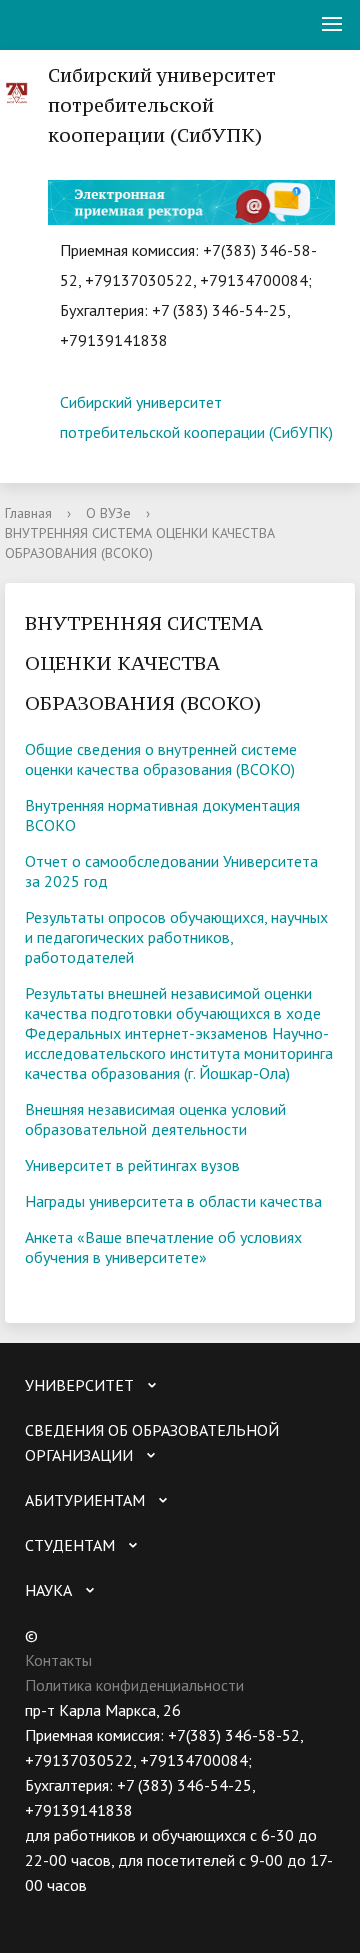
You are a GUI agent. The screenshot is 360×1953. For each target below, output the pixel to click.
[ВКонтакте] (40, 1910)
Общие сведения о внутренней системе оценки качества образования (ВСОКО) (161, 759)
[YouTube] (79, 1910)
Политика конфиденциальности (134, 1685)
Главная (28, 513)
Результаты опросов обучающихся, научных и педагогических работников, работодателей (176, 937)
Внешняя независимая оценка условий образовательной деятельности (155, 1119)
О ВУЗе (108, 513)
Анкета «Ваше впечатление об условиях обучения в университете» (163, 1247)
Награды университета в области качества (173, 1201)
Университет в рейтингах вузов (132, 1165)
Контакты (58, 1660)
